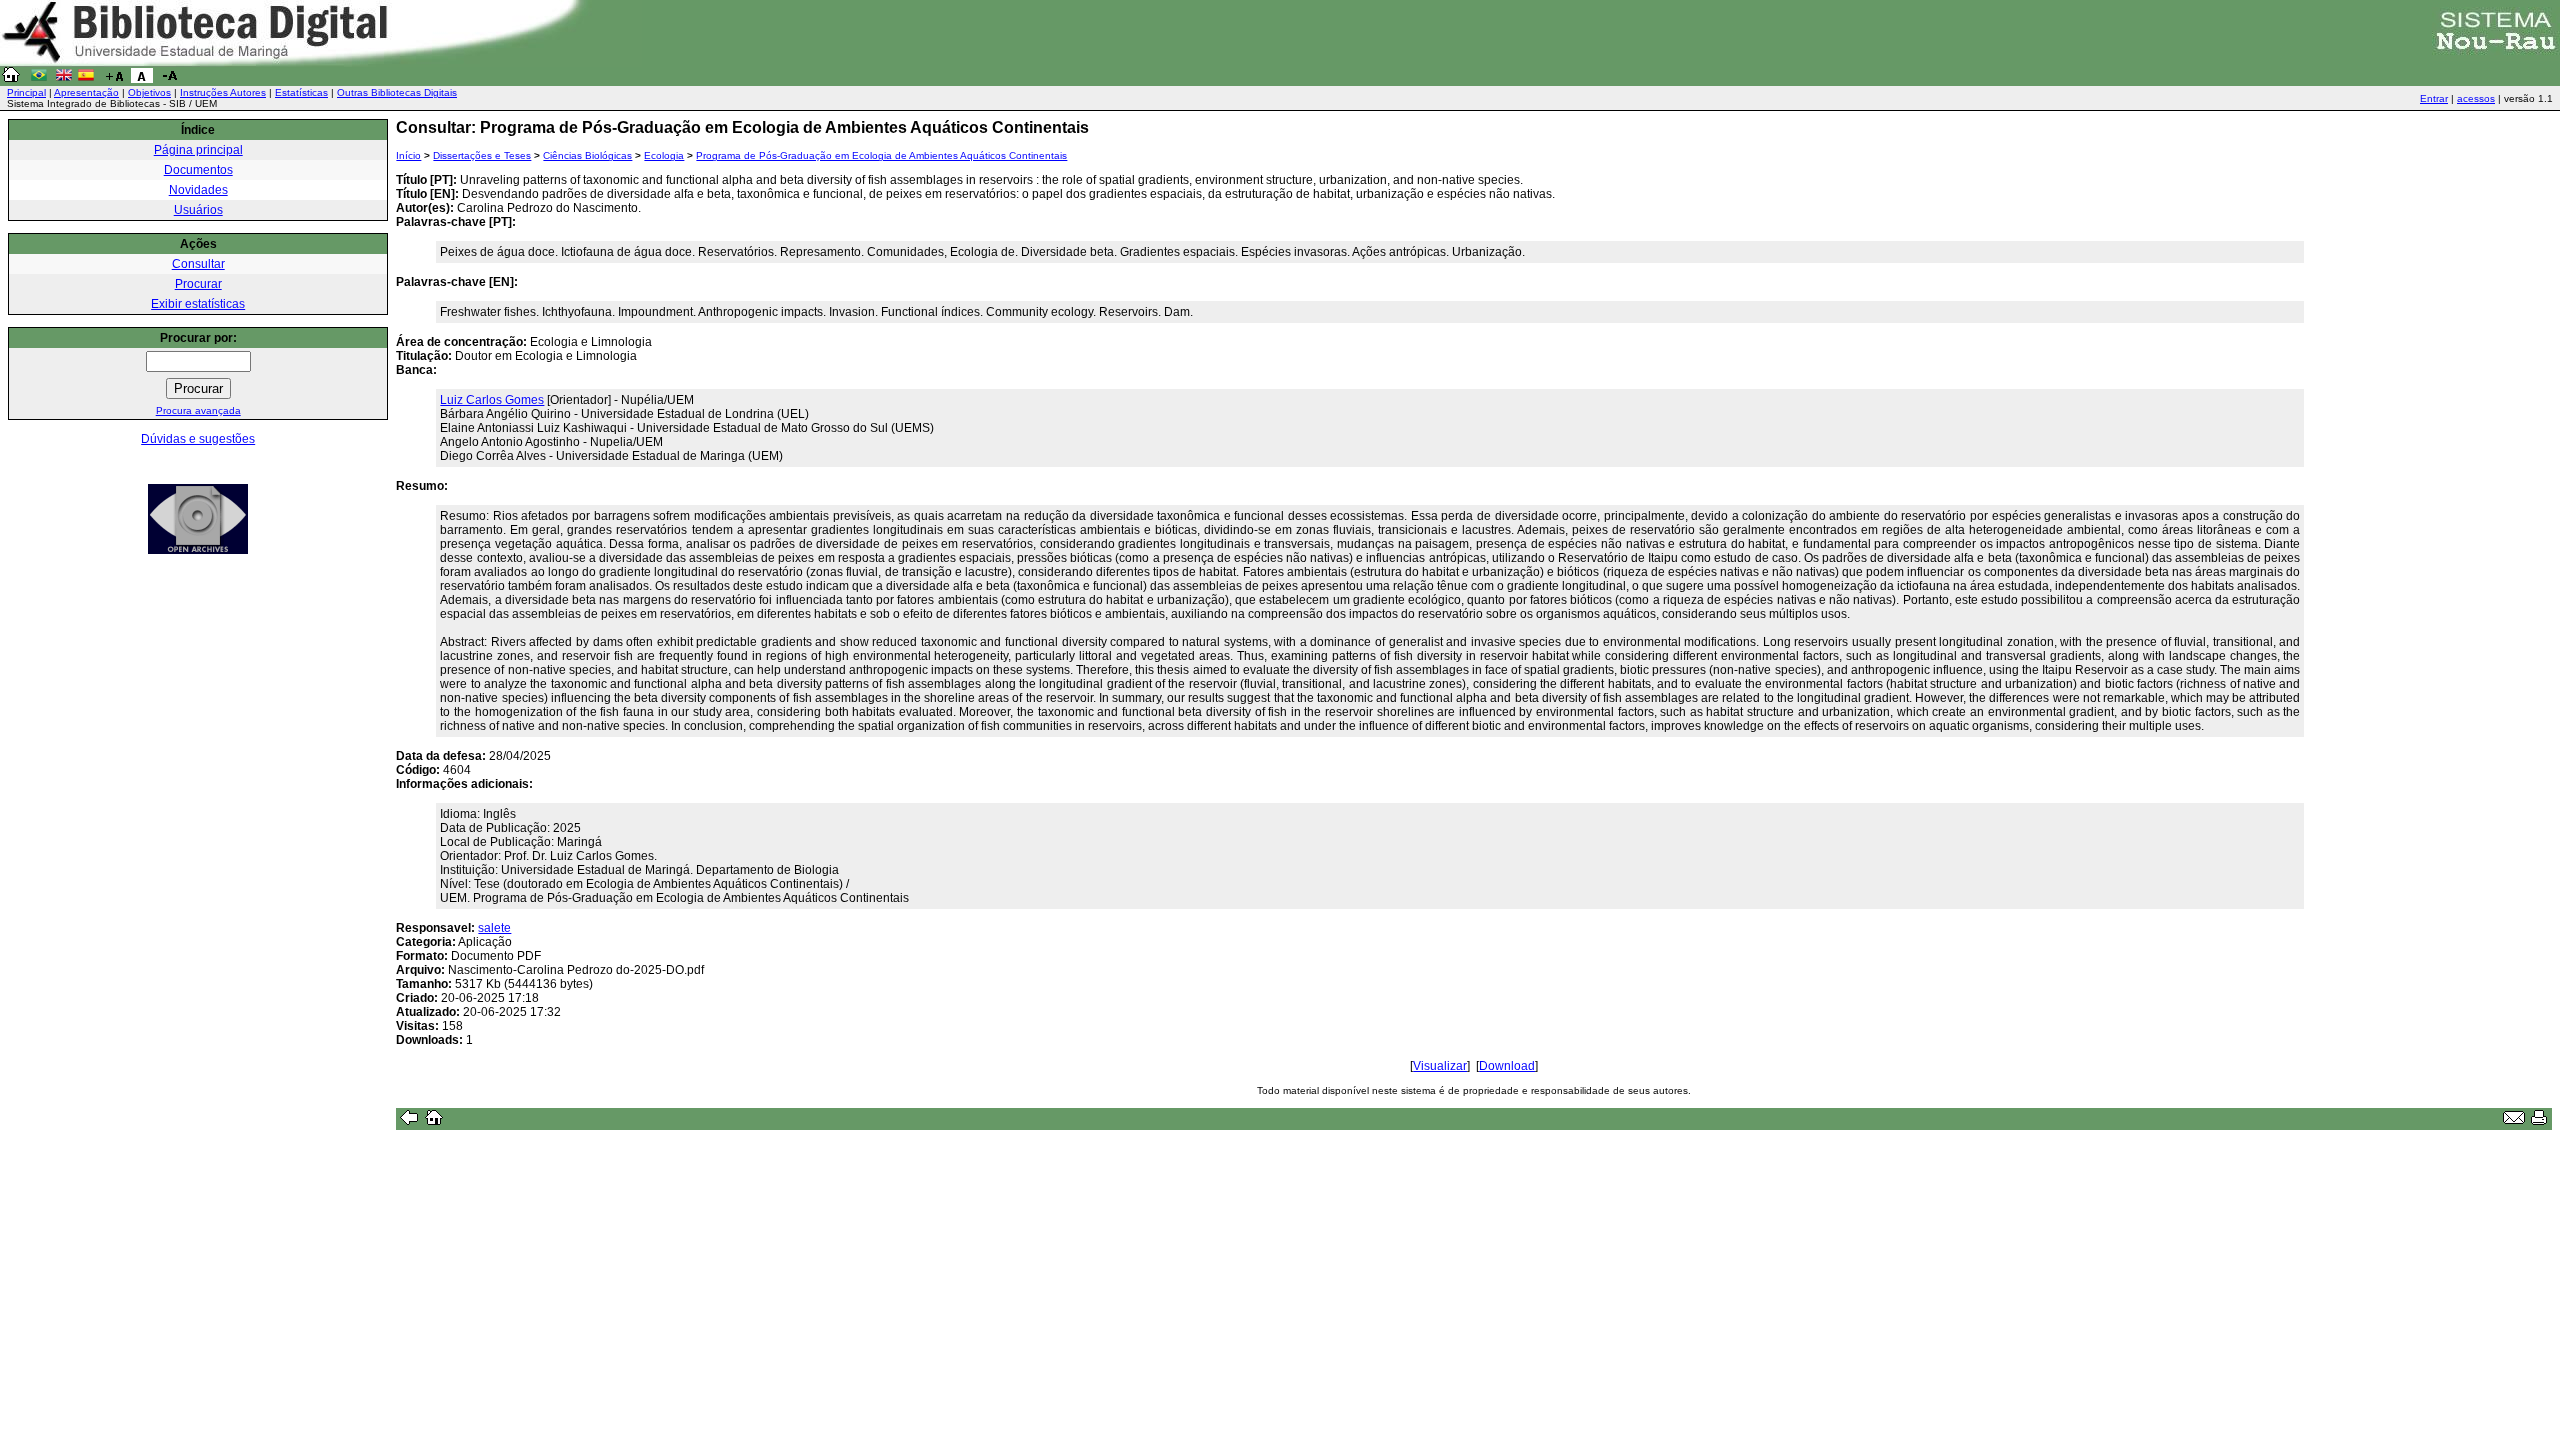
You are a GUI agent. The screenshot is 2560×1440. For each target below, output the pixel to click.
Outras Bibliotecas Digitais (397, 92)
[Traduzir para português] (39, 79)
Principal (26, 92)
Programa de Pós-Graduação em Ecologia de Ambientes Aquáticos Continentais (881, 155)
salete (494, 928)
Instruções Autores (223, 92)
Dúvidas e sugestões (198, 439)
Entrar (2434, 98)
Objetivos (149, 92)
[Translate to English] (64, 79)
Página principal (198, 150)
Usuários (198, 210)
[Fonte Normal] (142, 79)
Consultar (198, 264)
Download (1507, 1066)
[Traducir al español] (86, 79)
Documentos (198, 170)
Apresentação (86, 92)
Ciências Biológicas (587, 155)
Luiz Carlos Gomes (492, 400)
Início (408, 155)
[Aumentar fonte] (114, 79)
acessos (2476, 98)
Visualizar (1440, 1066)
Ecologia (664, 155)
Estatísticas (301, 92)
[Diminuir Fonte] (170, 79)
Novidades (198, 190)
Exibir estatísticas (198, 304)
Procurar (198, 284)
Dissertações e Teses (482, 155)
